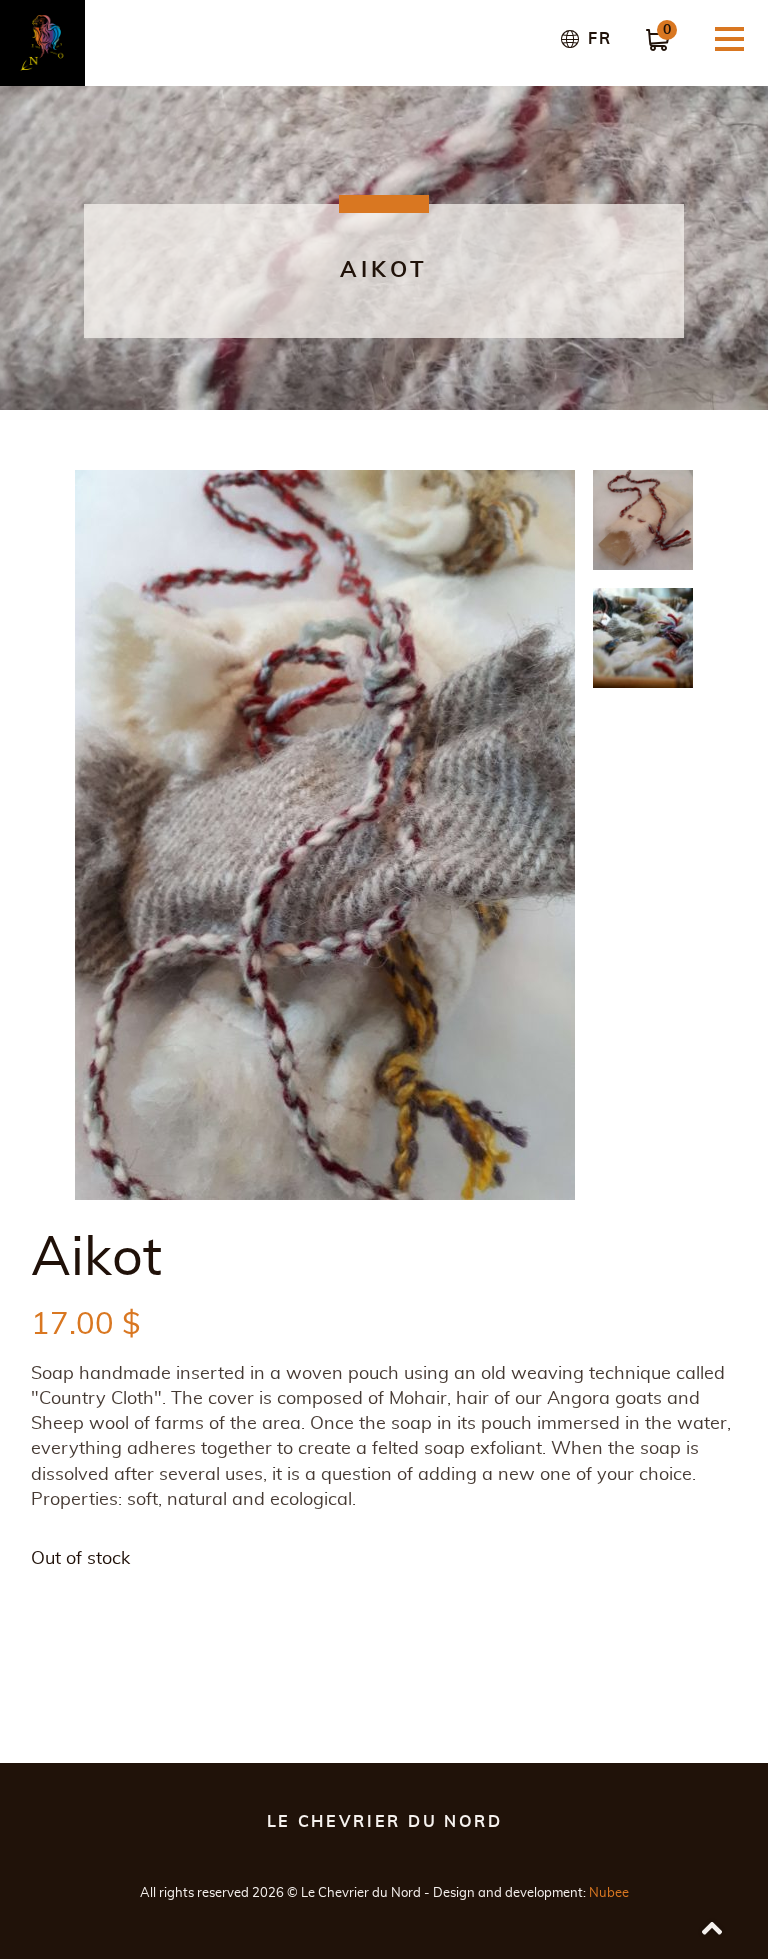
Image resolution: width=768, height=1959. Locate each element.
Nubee (609, 1893)
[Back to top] (712, 1929)
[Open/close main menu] (729, 38)
